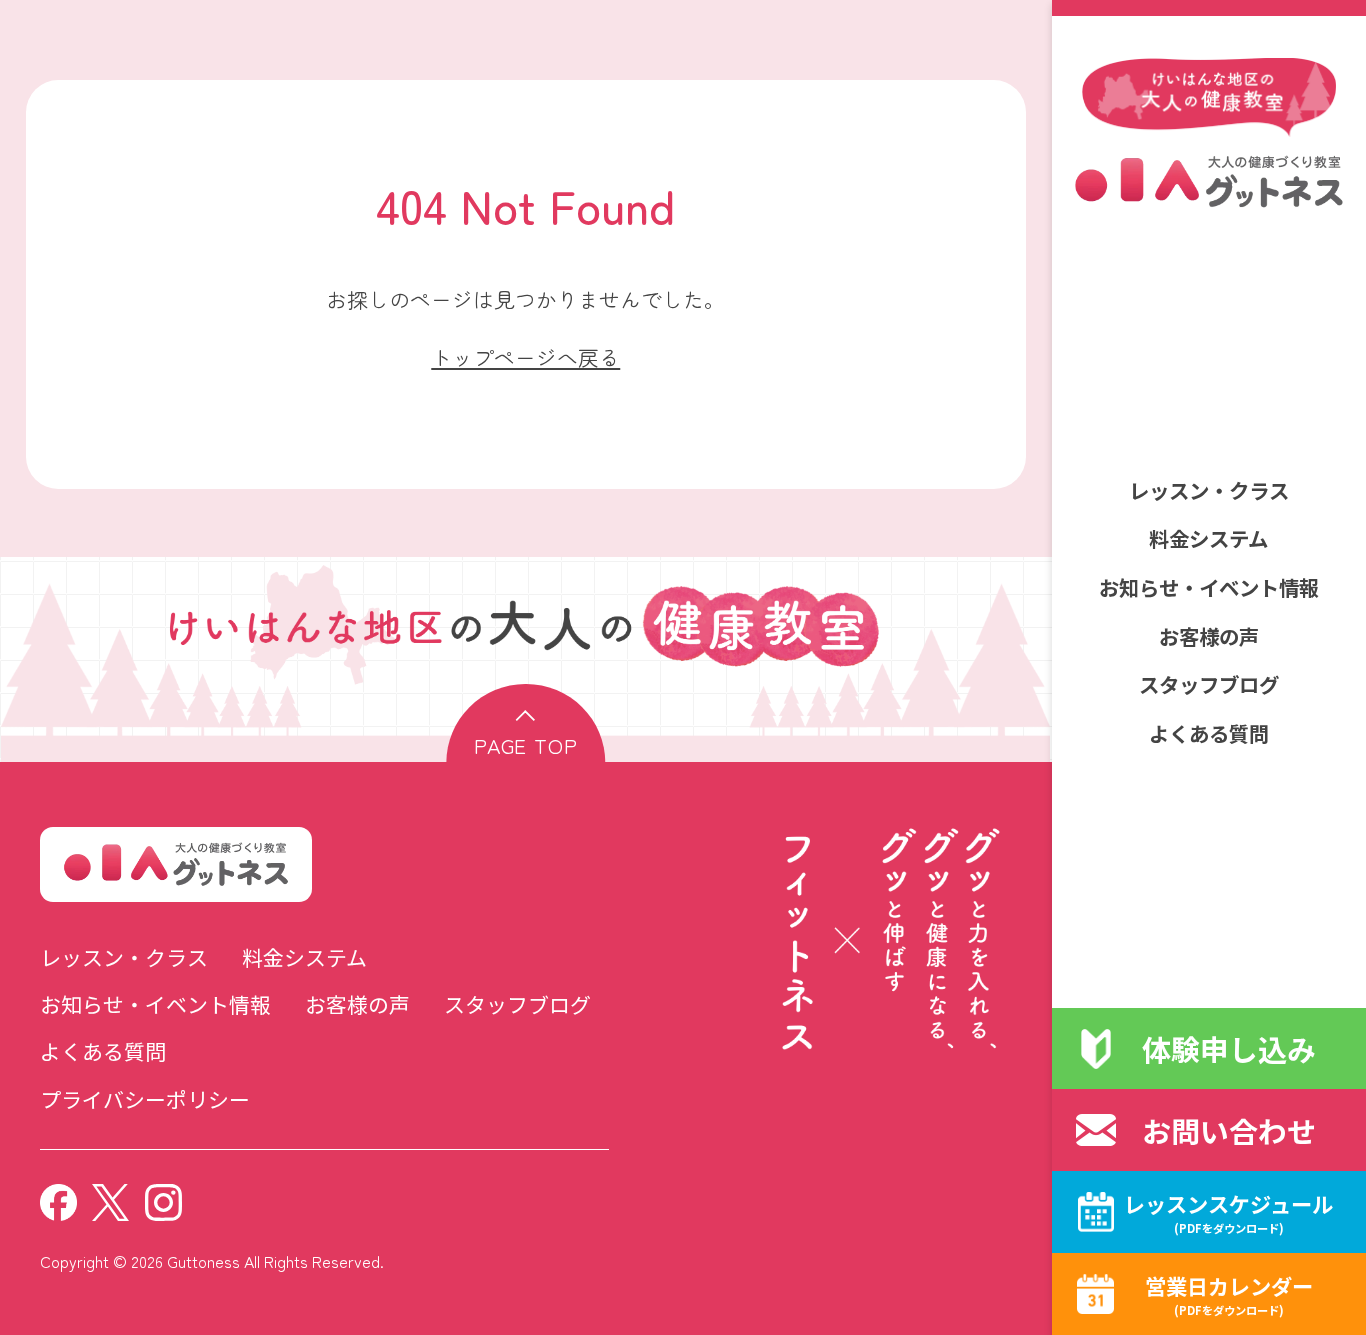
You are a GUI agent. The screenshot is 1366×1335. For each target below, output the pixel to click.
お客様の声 (1209, 636)
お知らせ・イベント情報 (1209, 587)
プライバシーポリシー (145, 1099)
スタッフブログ (1209, 684)
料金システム (1208, 538)
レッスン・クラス (1209, 490)
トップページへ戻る (525, 357)
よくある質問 (1209, 733)
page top (526, 745)
